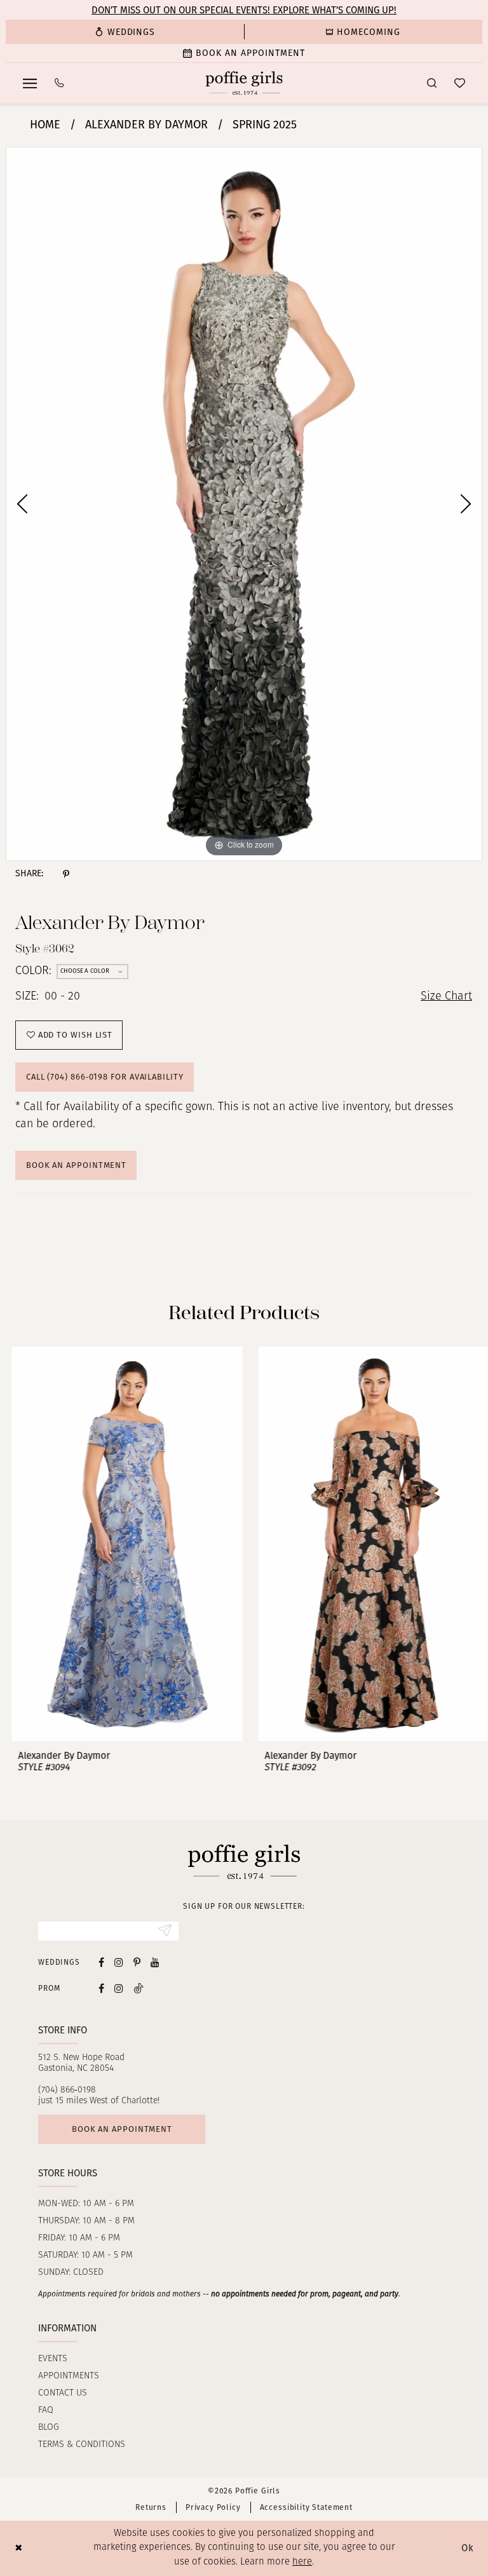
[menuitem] (125, 32)
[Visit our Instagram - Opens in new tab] (119, 1962)
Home (45, 125)
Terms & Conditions (82, 2445)
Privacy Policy (213, 2507)
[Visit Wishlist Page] (460, 83)
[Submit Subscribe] (165, 1931)
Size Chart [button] (446, 997)
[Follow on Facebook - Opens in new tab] (101, 1988)
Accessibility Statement (306, 2507)
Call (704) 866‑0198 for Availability (105, 1077)
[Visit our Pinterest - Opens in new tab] (137, 1962)
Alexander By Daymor (146, 125)
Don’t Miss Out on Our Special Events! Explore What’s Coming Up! (244, 10)
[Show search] (432, 83)
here (302, 2562)
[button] (30, 83)
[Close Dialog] (19, 2548)
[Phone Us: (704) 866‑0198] (59, 83)
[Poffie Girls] (244, 83)
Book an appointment (122, 2129)
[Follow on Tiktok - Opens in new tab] (139, 1988)
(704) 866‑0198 (67, 2090)
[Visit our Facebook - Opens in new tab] (101, 1962)
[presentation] (121, 1544)
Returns (151, 2507)
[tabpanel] (244, 504)
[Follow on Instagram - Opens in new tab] (119, 1988)
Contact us (63, 2393)
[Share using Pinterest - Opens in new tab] (66, 874)
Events (53, 2359)
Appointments (69, 2376)
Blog (49, 2428)
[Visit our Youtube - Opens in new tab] (155, 1962)
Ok (468, 2548)
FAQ (46, 2410)
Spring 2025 (265, 125)
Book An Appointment (76, 1165)
